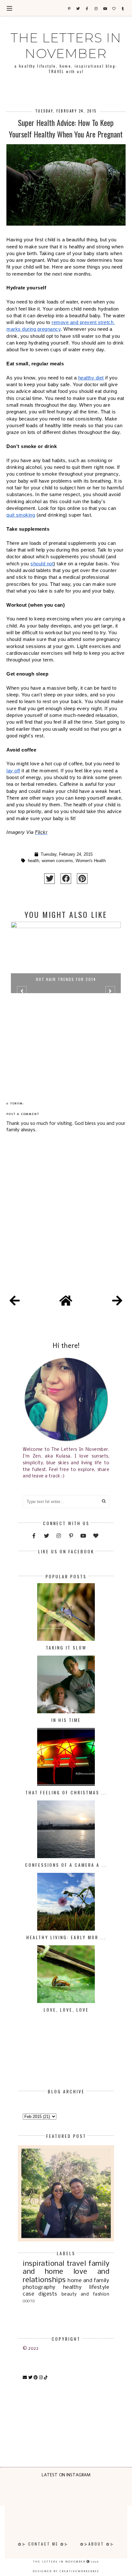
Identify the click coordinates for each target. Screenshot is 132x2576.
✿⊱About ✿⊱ (97, 2544)
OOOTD (29, 2301)
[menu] (9, 8)
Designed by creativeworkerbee (66, 2571)
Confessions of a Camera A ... (66, 1865)
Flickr (41, 832)
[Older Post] (117, 1302)
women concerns (57, 861)
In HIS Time (66, 1720)
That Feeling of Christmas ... (66, 1792)
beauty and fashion (85, 2294)
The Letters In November (66, 46)
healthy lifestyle (86, 2287)
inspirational (44, 2264)
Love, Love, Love (66, 2010)
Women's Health (91, 861)
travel (76, 2264)
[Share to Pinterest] (82, 879)
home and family (88, 2281)
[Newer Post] (15, 1302)
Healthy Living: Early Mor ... (66, 1937)
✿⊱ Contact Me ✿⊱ (43, 2544)
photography (39, 2287)
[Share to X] (50, 879)
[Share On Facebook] (66, 879)
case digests (40, 2294)
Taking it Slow (66, 1647)
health (33, 861)
